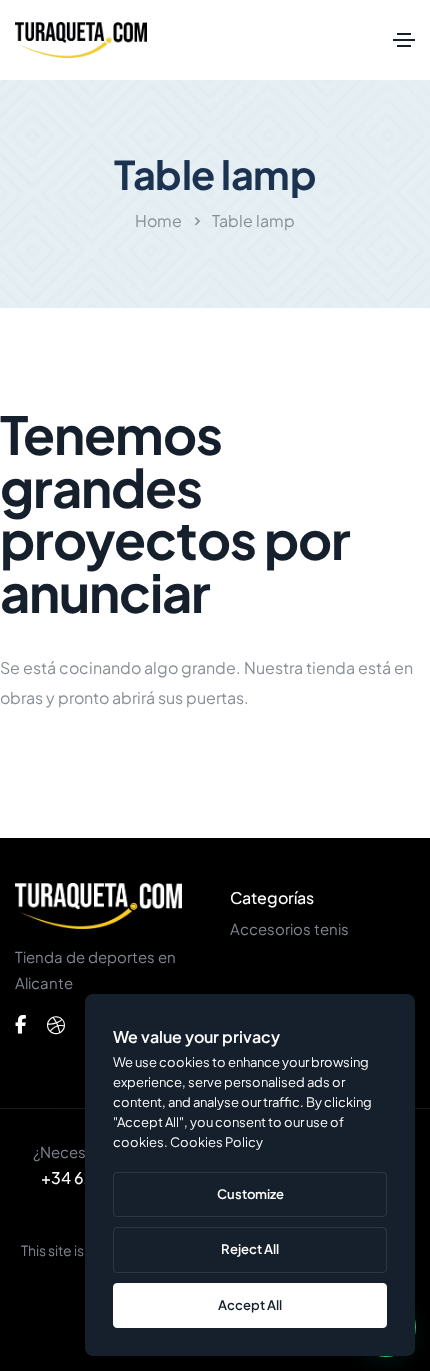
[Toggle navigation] (404, 40)
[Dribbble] (56, 1025)
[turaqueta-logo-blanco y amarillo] (98, 906)
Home (158, 220)
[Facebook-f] (20, 1025)
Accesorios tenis (289, 928)
